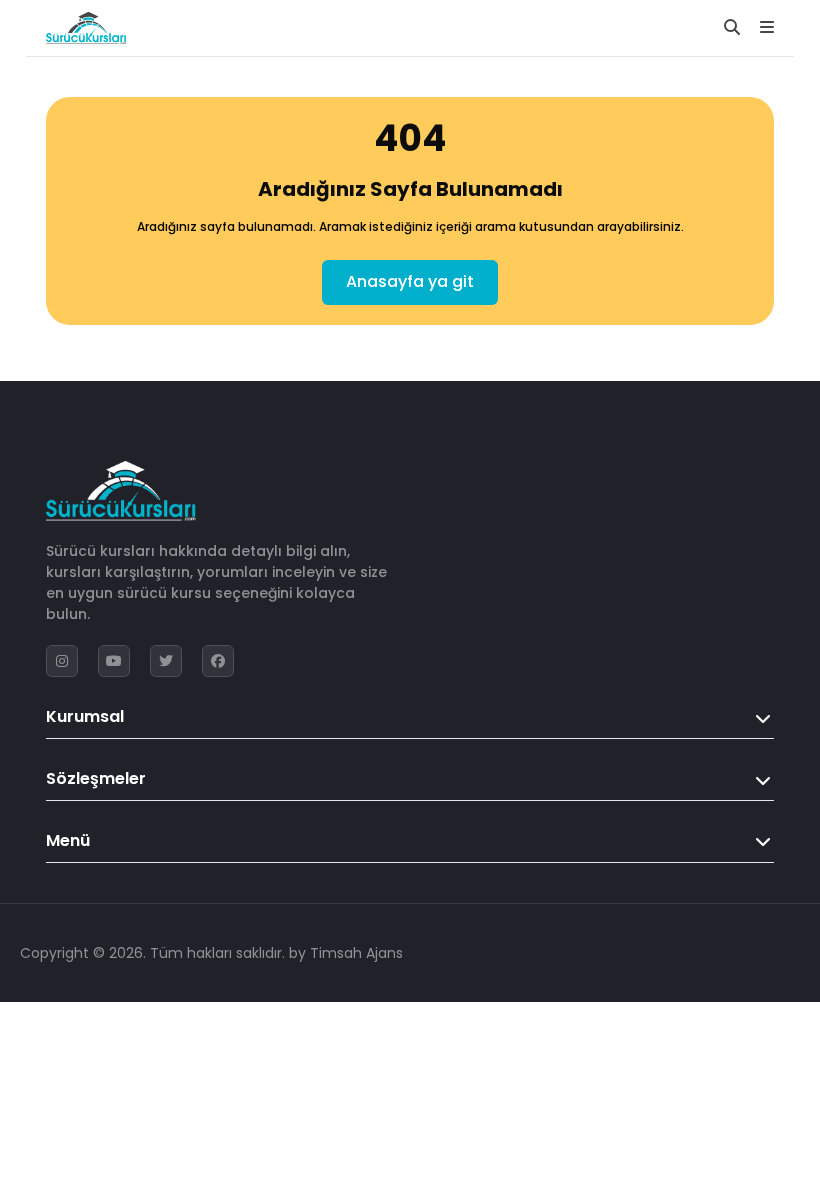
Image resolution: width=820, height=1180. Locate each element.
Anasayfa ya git (410, 281)
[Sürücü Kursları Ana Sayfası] (86, 28)
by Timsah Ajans (346, 953)
